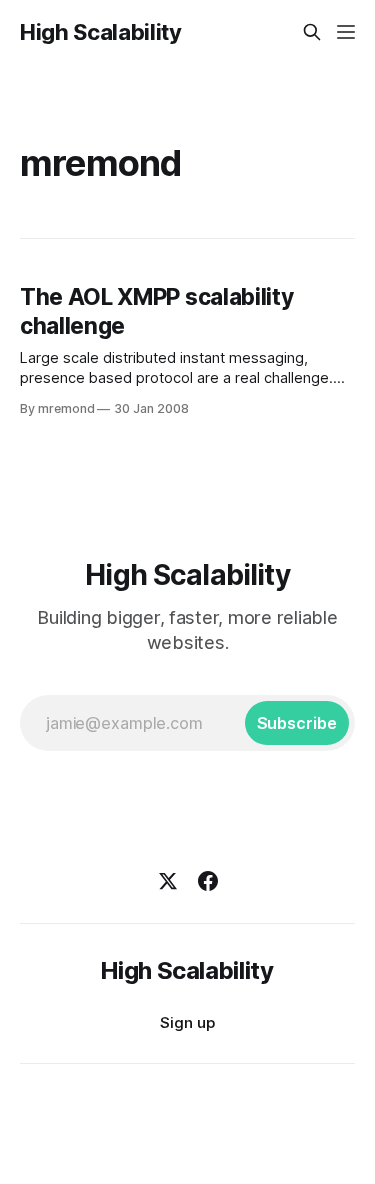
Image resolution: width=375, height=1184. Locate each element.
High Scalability (101, 32)
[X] (168, 881)
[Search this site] (312, 32)
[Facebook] (208, 881)
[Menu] (346, 32)
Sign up (187, 1022)
